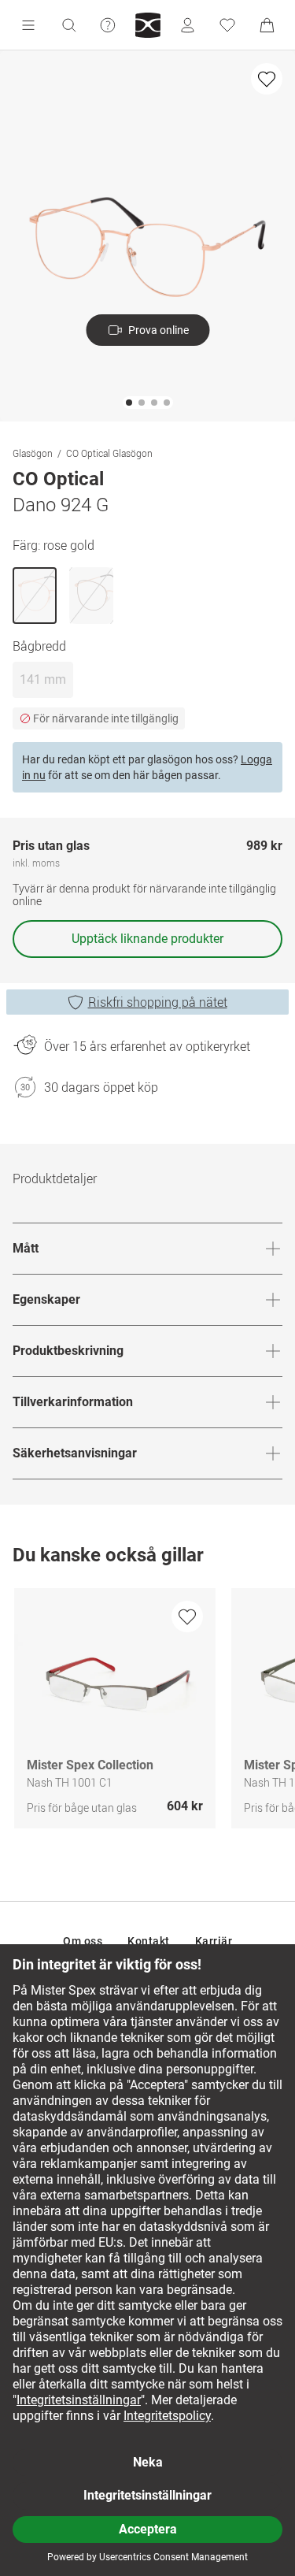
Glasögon (33, 453)
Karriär (214, 1941)
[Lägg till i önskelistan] (267, 79)
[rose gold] (35, 596)
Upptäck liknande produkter (147, 939)
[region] (147, 1712)
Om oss (83, 1941)
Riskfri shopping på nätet (158, 1002)
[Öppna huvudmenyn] (28, 25)
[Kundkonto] (187, 25)
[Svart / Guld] (91, 596)
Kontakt (149, 1941)
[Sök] (68, 25)
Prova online (159, 330)
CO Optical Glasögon (109, 453)
